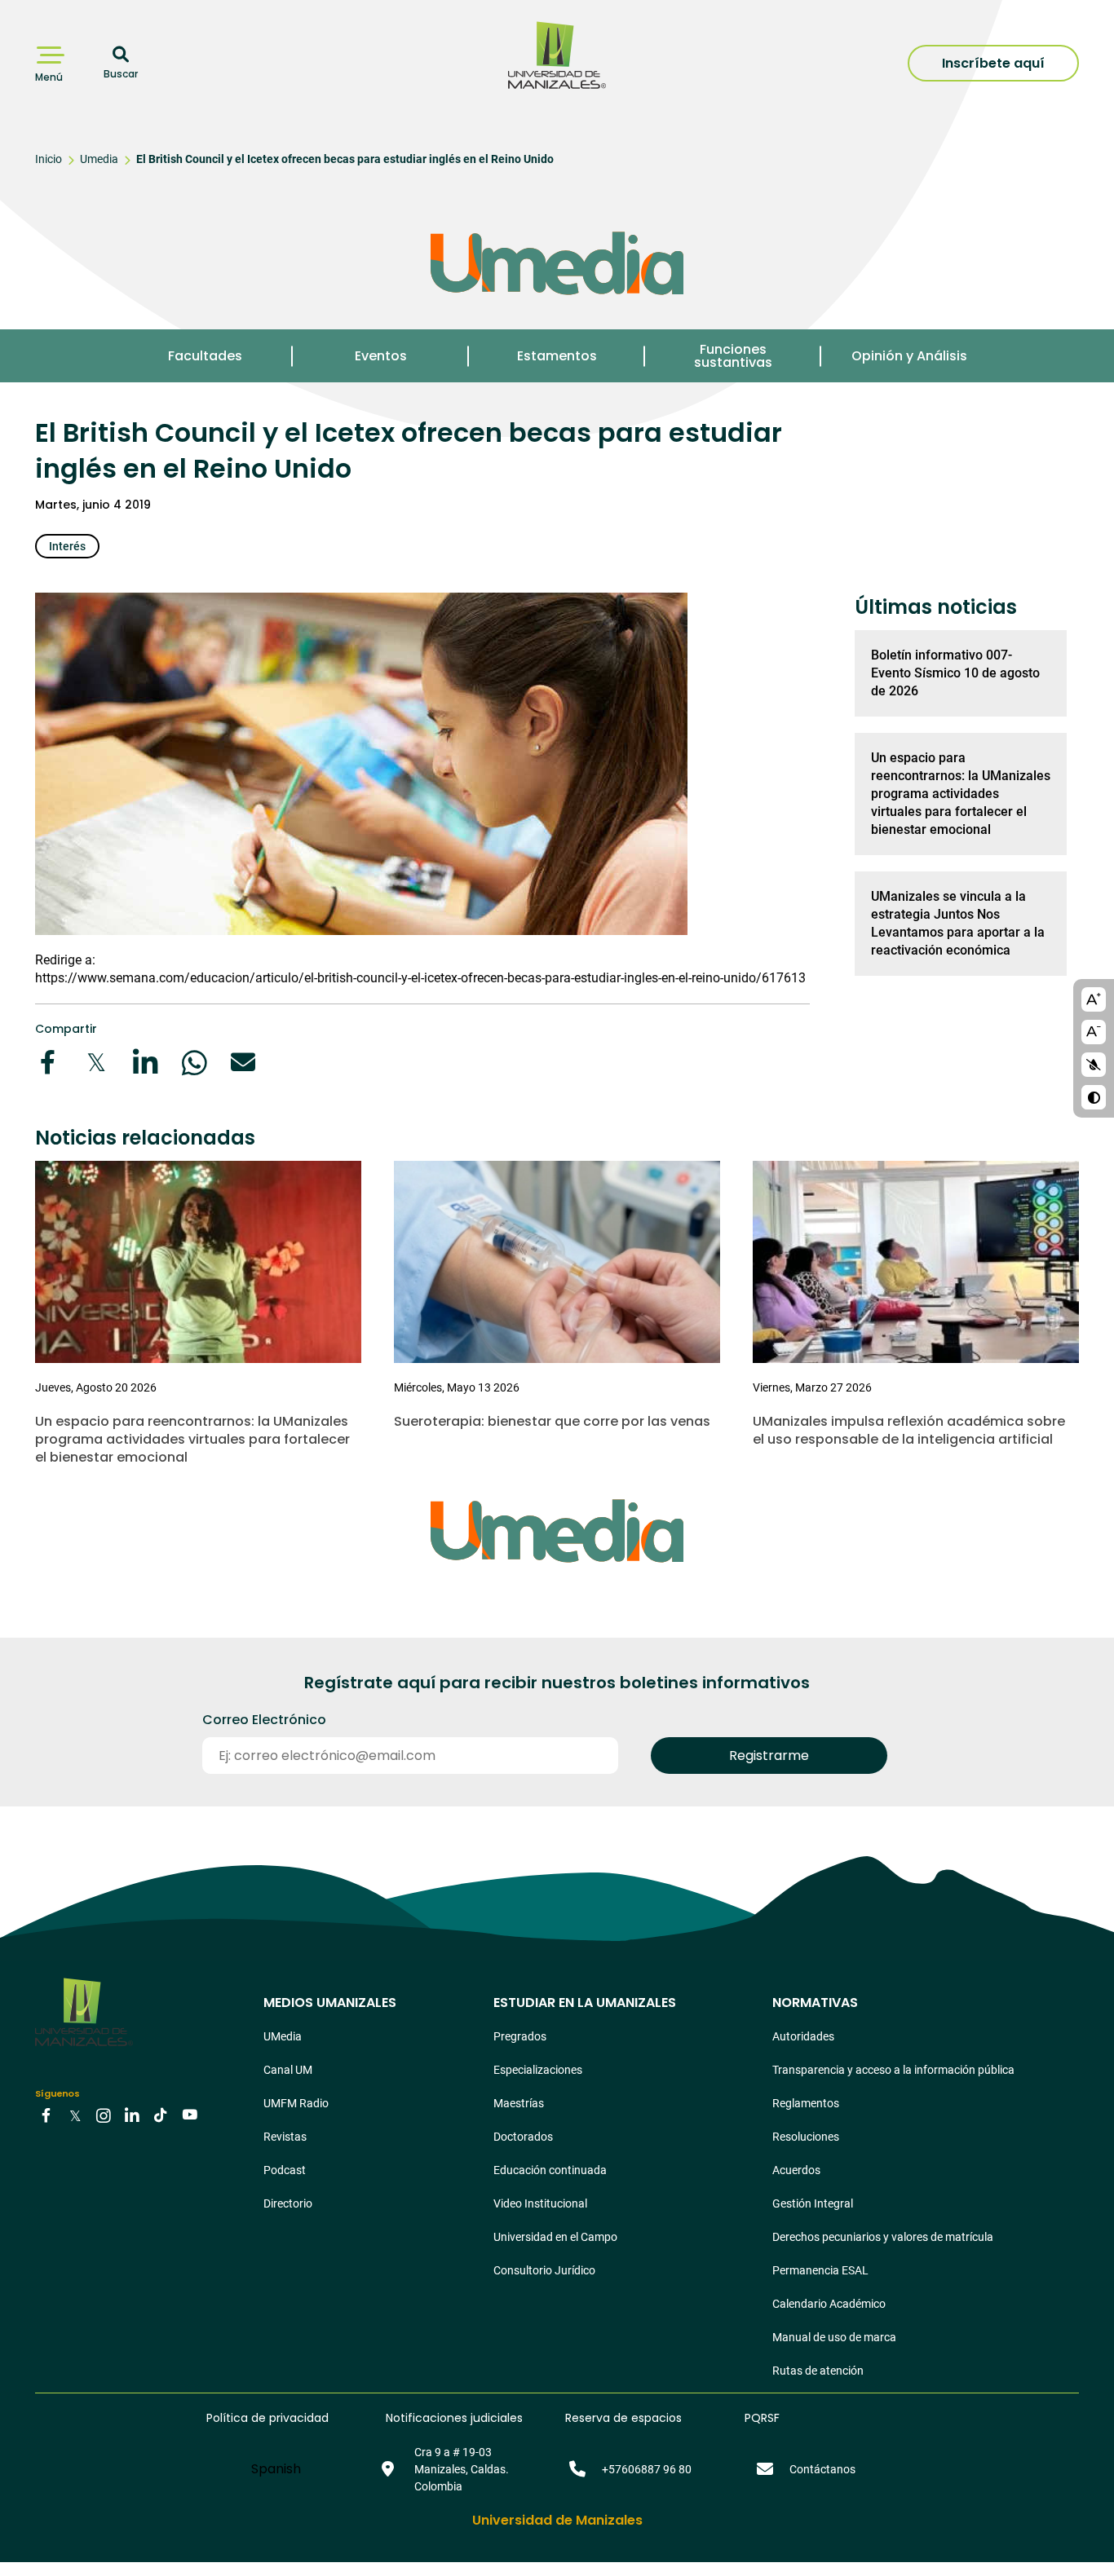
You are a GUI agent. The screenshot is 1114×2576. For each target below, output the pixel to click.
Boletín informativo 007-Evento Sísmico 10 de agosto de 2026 (955, 673)
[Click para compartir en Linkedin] (145, 1062)
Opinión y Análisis (909, 356)
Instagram (104, 2115)
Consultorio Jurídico (544, 2270)
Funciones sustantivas (733, 356)
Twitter (75, 2115)
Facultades (205, 356)
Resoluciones (806, 2137)
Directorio (288, 2203)
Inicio (49, 159)
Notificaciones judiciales (454, 2418)
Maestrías (519, 2103)
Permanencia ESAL (820, 2270)
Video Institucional (540, 2203)
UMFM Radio (296, 2103)
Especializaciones (538, 2070)
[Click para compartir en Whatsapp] (194, 1062)
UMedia (283, 2036)
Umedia (99, 159)
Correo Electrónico (264, 1720)
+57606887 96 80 (647, 2469)
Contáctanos (822, 2469)
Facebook (46, 2115)
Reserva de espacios (623, 2418)
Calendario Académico (829, 2304)
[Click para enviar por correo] (243, 1062)
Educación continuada (550, 2170)
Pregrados (520, 2036)
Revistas (285, 2137)
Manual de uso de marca (834, 2337)
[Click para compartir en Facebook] (47, 1062)
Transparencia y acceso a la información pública (893, 2070)
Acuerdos (796, 2170)
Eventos (381, 356)
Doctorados (523, 2137)
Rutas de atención (818, 2371)
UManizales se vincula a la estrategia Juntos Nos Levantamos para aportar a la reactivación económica (958, 923)
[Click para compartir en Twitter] (96, 1062)
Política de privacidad (267, 2418)
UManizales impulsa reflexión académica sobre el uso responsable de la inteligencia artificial (909, 1430)
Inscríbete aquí (993, 63)
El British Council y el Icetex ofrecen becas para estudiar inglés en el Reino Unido (345, 159)
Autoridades (803, 2036)
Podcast (285, 2170)
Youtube (189, 2115)
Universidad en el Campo (555, 2237)
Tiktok (161, 2115)
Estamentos (557, 356)
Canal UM (288, 2070)
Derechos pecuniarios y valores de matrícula (883, 2237)
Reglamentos (806, 2103)
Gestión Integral (813, 2203)
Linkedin (132, 2115)
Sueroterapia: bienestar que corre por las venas (552, 1421)
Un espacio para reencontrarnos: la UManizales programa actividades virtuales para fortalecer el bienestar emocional (961, 794)
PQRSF (762, 2418)
